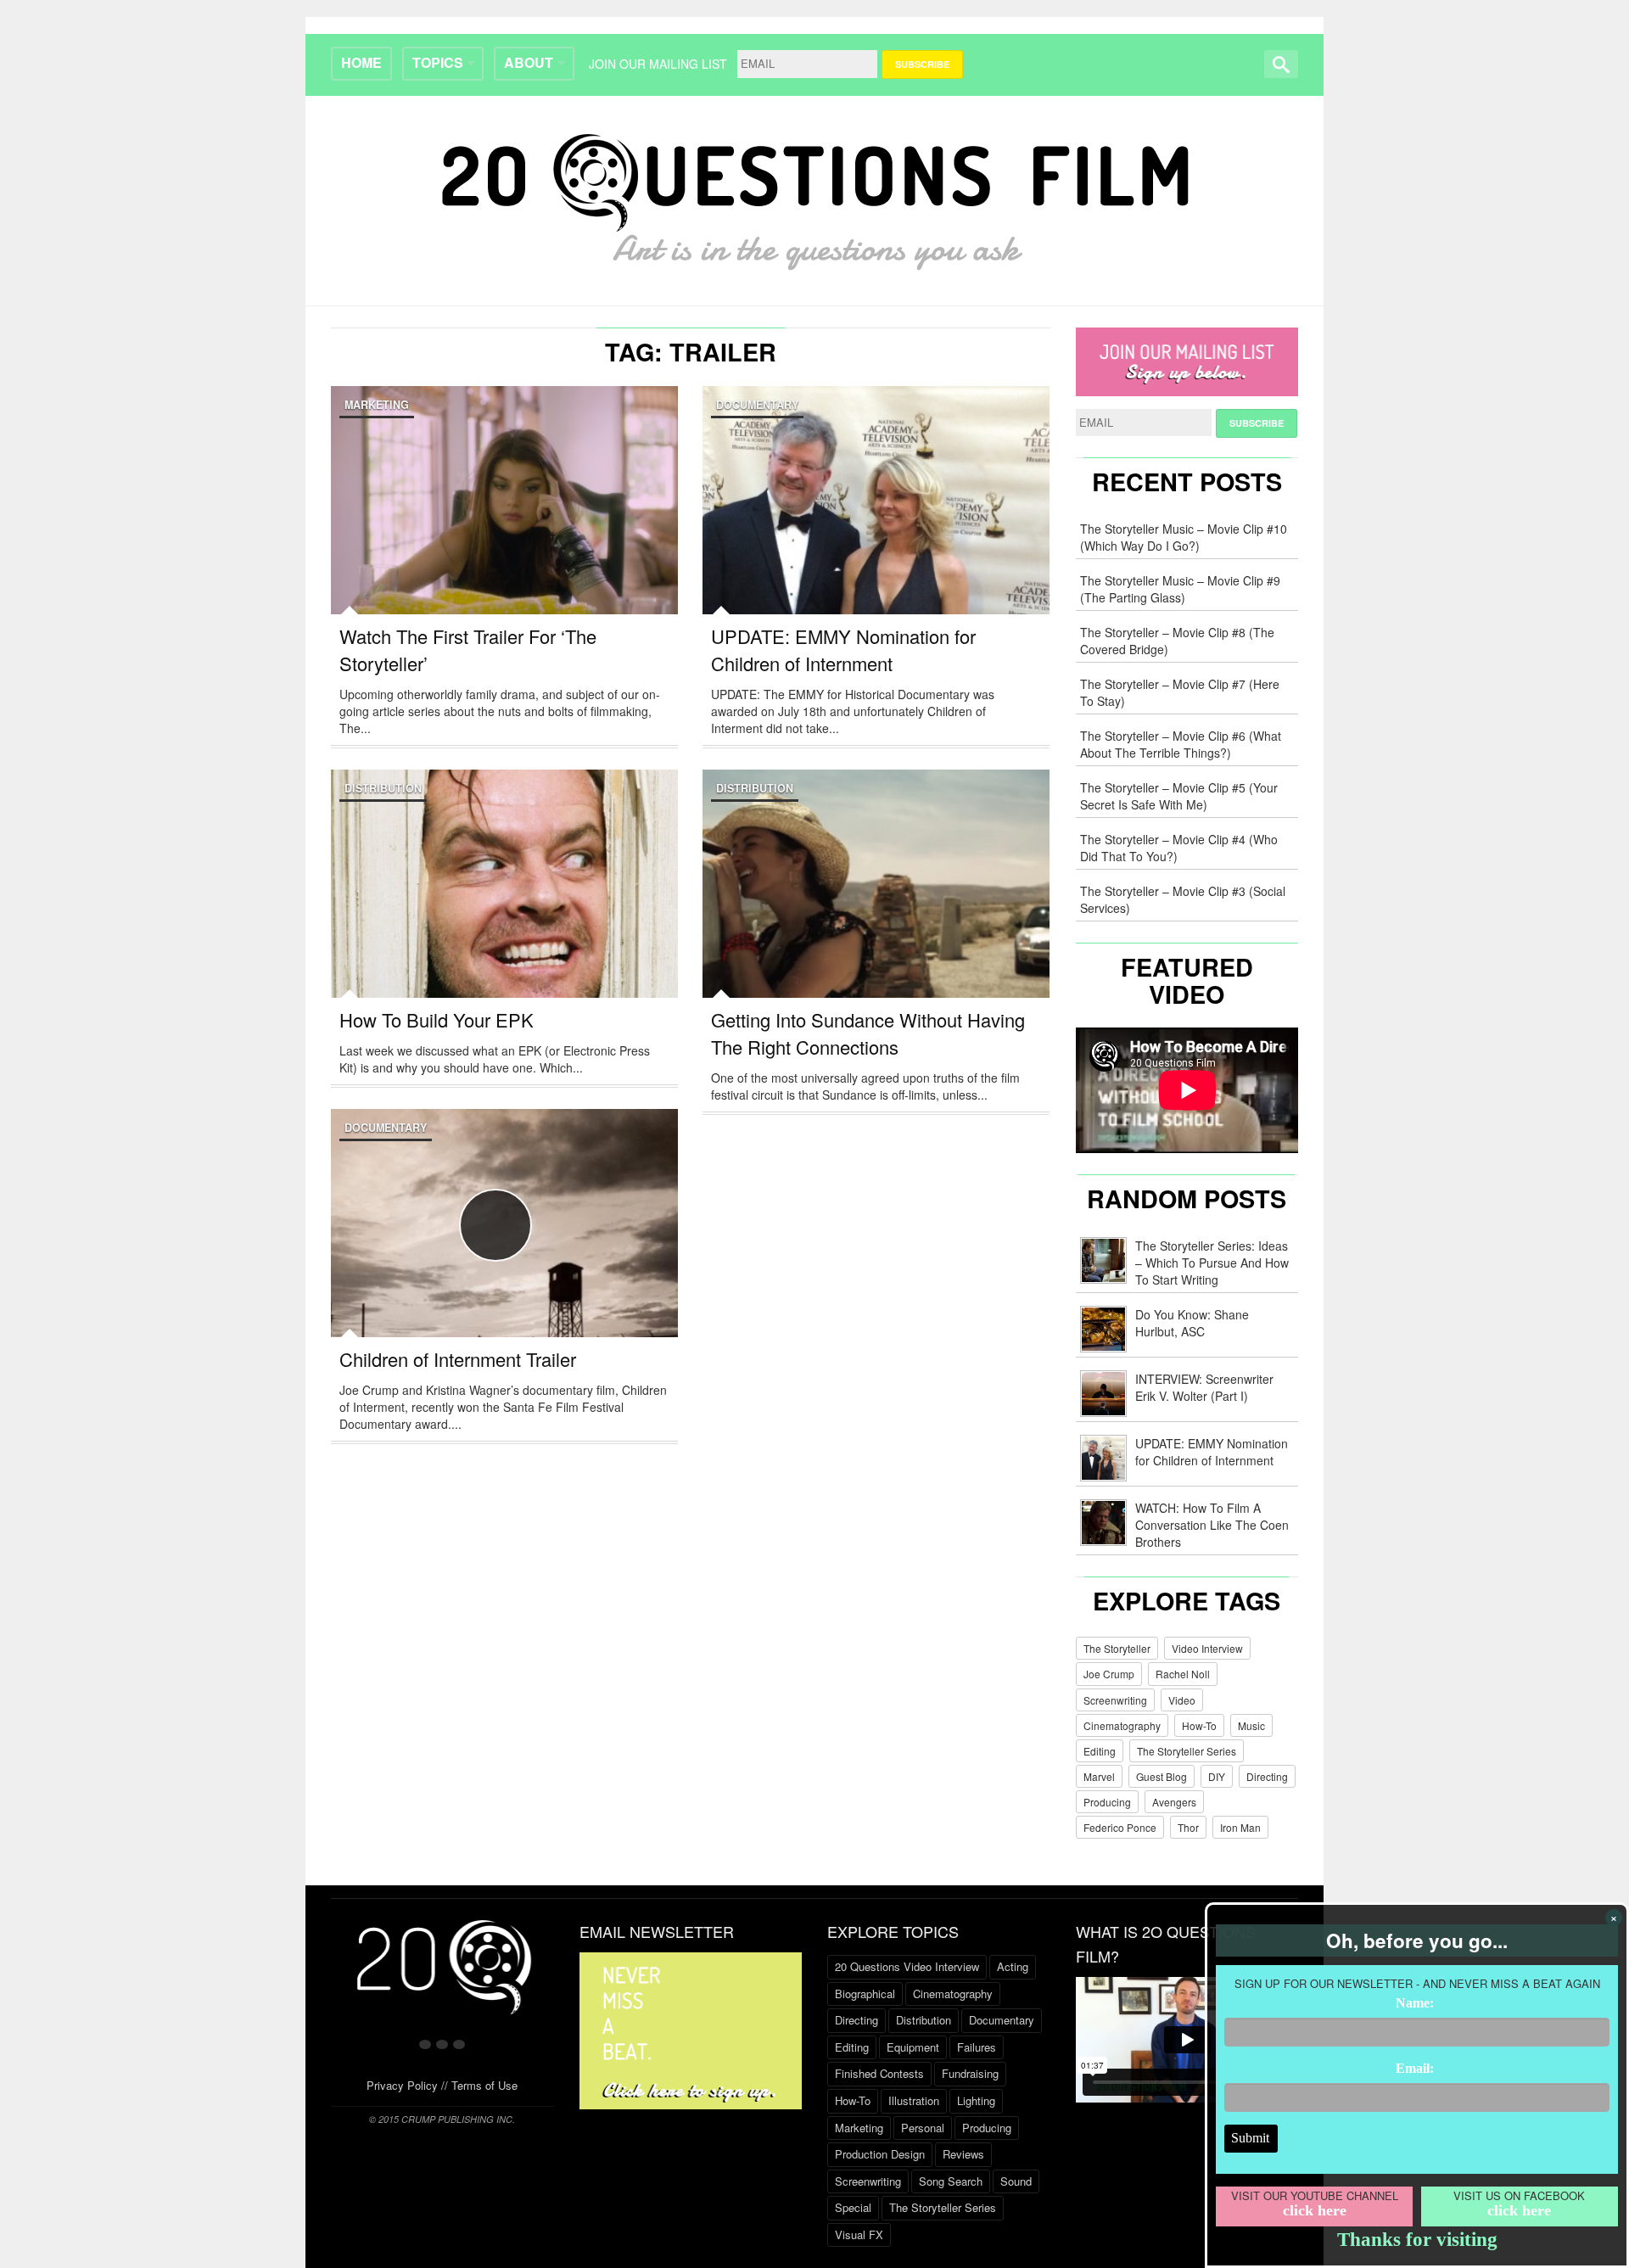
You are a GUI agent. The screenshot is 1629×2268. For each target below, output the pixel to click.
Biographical (865, 1994)
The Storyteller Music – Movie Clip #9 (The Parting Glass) (1180, 589)
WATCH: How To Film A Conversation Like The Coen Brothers (1212, 1525)
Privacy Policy (402, 2085)
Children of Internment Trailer (458, 1359)
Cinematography (1122, 1725)
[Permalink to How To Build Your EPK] (504, 921)
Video (1182, 1700)
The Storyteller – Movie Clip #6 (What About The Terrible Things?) (1181, 744)
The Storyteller (1117, 1648)
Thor (1188, 1827)
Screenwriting (1115, 1700)
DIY (1217, 1776)
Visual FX (859, 2234)
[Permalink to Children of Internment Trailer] (504, 1261)
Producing (1107, 1802)
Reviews (963, 2154)
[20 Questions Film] (815, 197)
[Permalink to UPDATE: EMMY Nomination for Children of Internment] (876, 538)
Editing (1100, 1751)
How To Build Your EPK (437, 1019)
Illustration (914, 2100)
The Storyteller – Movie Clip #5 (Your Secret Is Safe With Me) (1179, 796)
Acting (1013, 1966)
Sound (1016, 2181)
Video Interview (1207, 1648)
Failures (977, 2047)
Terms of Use (484, 2085)
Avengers (1174, 1802)
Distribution (383, 788)
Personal (923, 2128)
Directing (1267, 1776)
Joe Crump (1109, 1674)
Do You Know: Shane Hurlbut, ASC (1192, 1323)
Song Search (951, 2181)
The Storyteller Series (1187, 1751)
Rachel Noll (1183, 1674)
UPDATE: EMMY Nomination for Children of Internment (843, 650)
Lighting (976, 2100)
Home (361, 62)
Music (1251, 1725)
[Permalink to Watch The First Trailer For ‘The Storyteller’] (504, 538)
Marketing (377, 405)
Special (853, 2207)
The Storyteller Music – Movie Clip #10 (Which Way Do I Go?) (1184, 537)
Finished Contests (879, 2073)
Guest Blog (1162, 1776)
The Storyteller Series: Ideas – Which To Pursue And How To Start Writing (1212, 1263)
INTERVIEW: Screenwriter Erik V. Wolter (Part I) (1204, 1387)
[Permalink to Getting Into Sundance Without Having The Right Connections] (876, 921)
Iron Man (1240, 1827)
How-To (1199, 1725)
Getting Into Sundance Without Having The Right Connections (868, 1033)
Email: (1415, 2068)
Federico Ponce (1120, 1827)
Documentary (757, 405)
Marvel (1099, 1776)
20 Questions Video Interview (907, 1966)
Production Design (880, 2154)
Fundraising (970, 2073)
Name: (1415, 2003)
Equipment (913, 2047)
